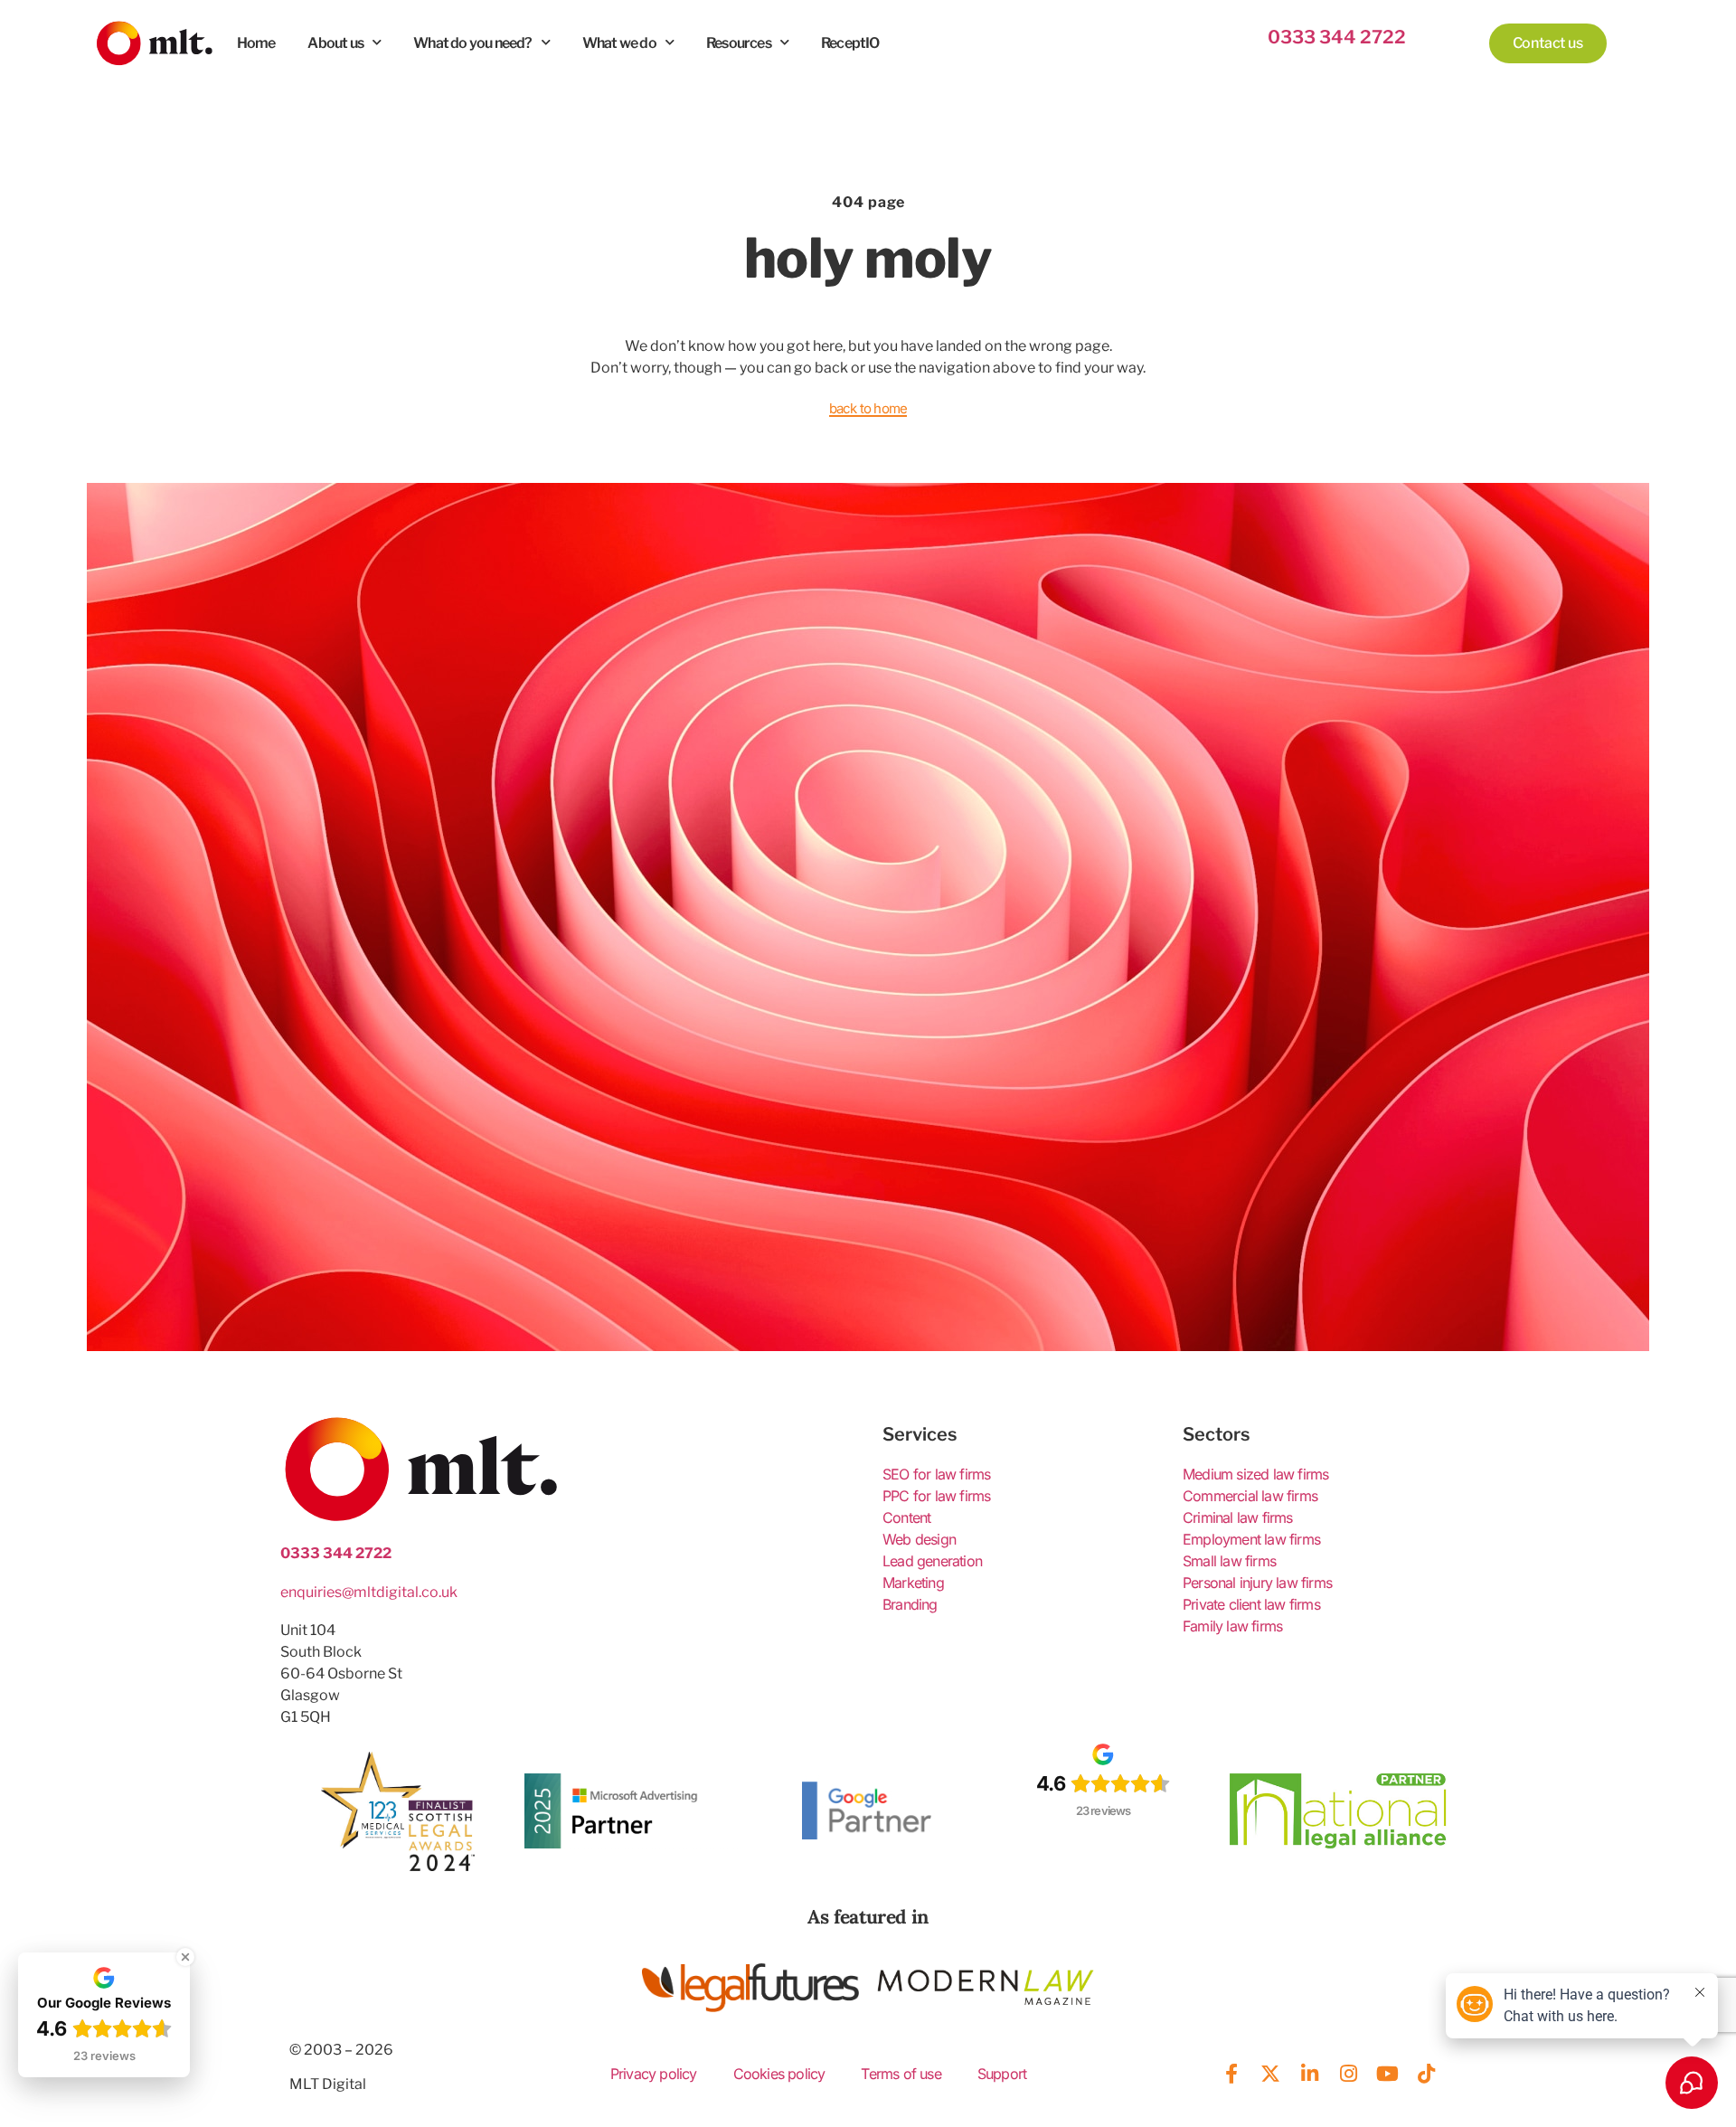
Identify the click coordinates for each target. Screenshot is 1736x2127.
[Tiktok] (1427, 2074)
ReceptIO (850, 43)
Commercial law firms (1250, 1496)
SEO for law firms (936, 1474)
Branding (910, 1604)
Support (1002, 2074)
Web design (919, 1539)
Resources (739, 43)
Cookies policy (779, 2074)
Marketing (913, 1583)
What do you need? (472, 43)
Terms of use (901, 2074)
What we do (619, 43)
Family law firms (1232, 1626)
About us (335, 43)
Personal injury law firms (1257, 1583)
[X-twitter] (1270, 2074)
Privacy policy (654, 2074)
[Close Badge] (185, 1957)
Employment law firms (1251, 1539)
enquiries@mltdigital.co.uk (369, 1592)
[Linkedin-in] (1309, 2074)
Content (906, 1517)
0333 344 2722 (1337, 37)
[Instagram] (1348, 2074)
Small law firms (1229, 1561)
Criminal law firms (1238, 1517)
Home (256, 43)
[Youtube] (1387, 2074)
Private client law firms (1251, 1604)
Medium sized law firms (1255, 1474)
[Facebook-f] (1231, 2074)
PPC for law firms (936, 1496)
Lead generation (932, 1561)
